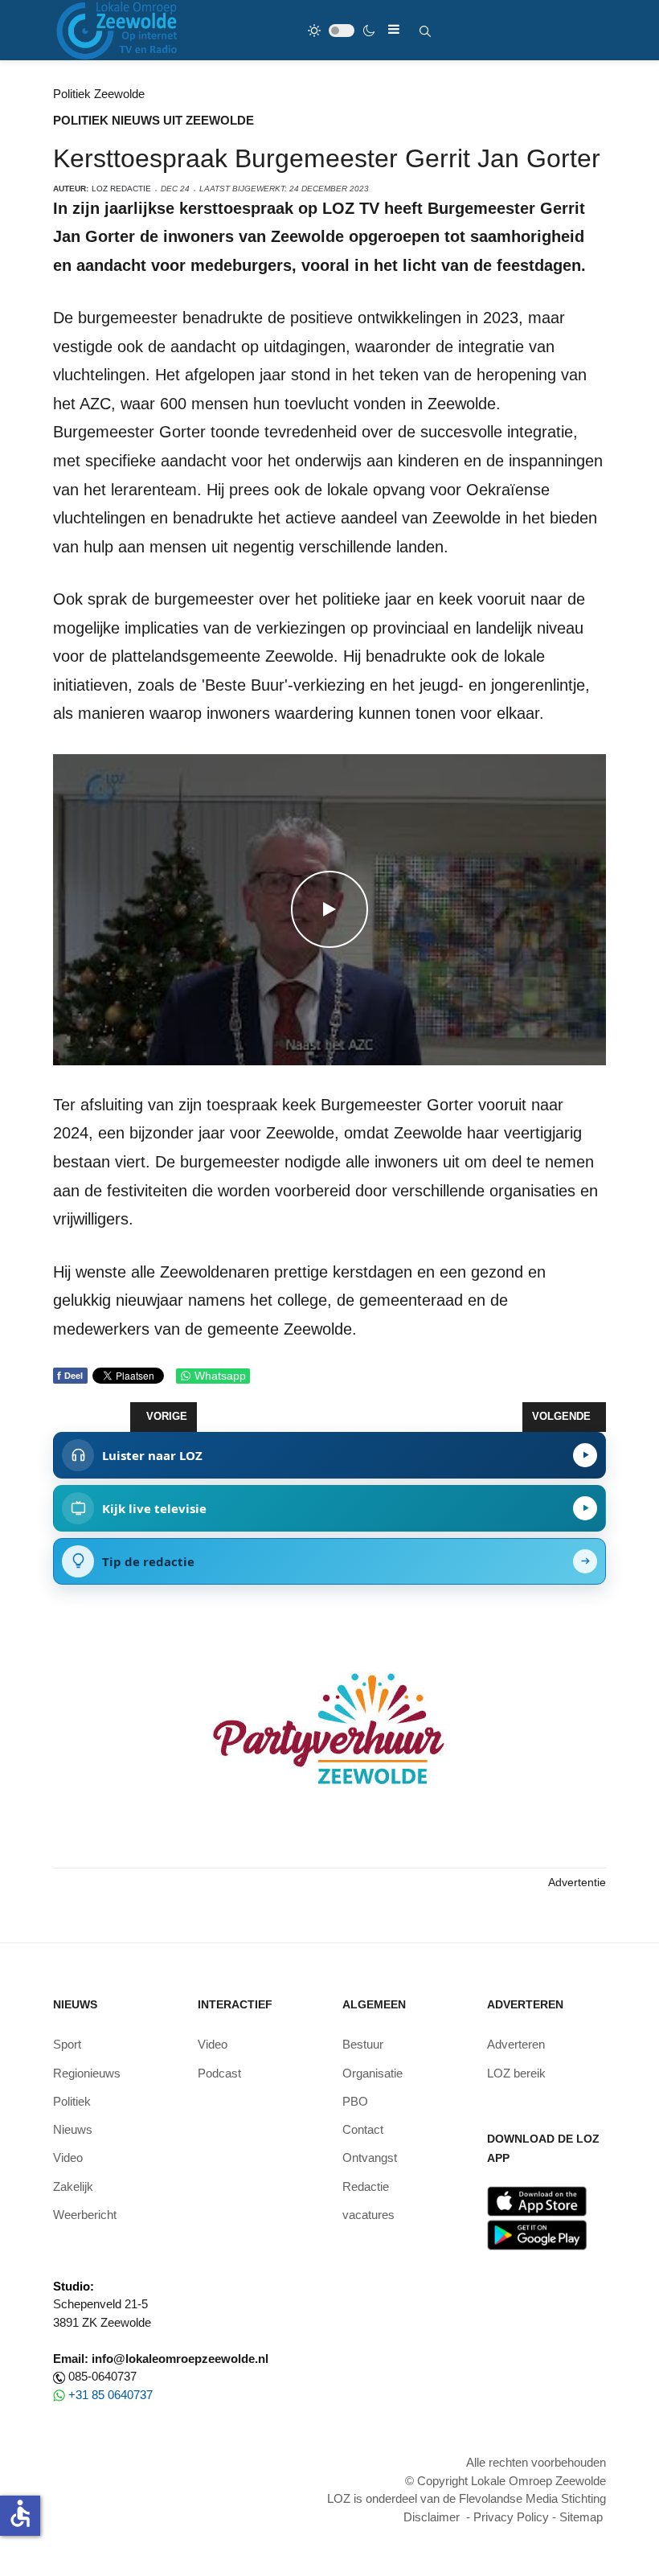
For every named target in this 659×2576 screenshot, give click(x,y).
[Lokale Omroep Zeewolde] (119, 30)
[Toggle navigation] (394, 29)
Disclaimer (432, 2517)
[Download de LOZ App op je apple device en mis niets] (537, 2200)
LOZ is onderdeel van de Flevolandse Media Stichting (467, 2498)
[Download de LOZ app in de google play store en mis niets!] (537, 2234)
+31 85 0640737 (111, 2395)
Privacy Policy (511, 2517)
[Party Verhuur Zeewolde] (329, 1746)
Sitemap (581, 2517)
